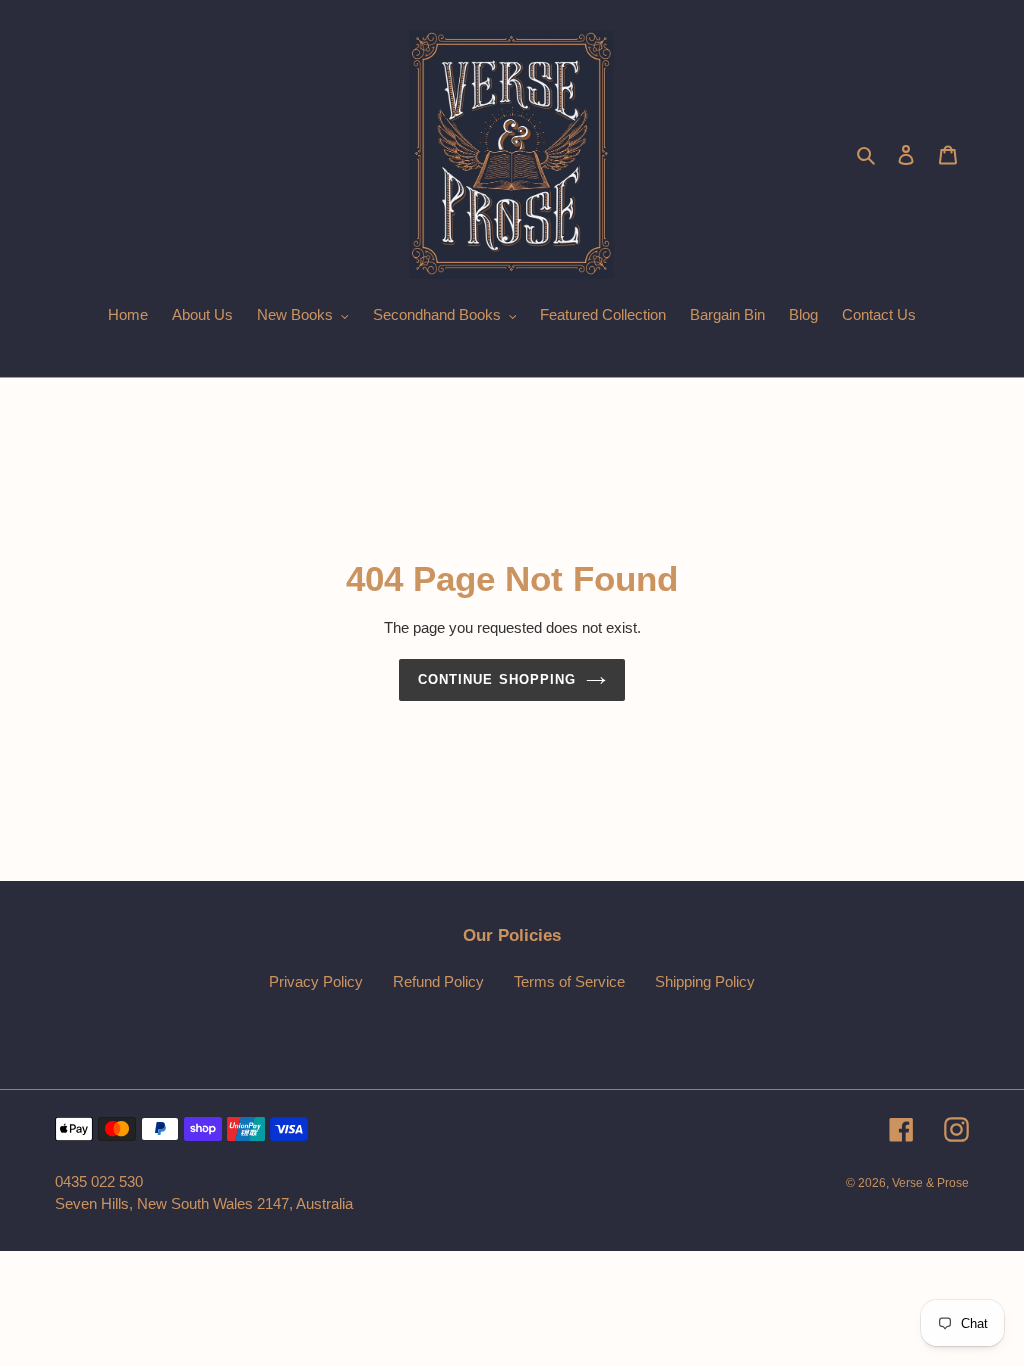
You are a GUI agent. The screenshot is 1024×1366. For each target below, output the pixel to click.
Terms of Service (569, 981)
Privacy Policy (316, 981)
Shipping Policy (705, 981)
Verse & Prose (930, 1183)
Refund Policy (438, 981)
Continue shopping (497, 679)
